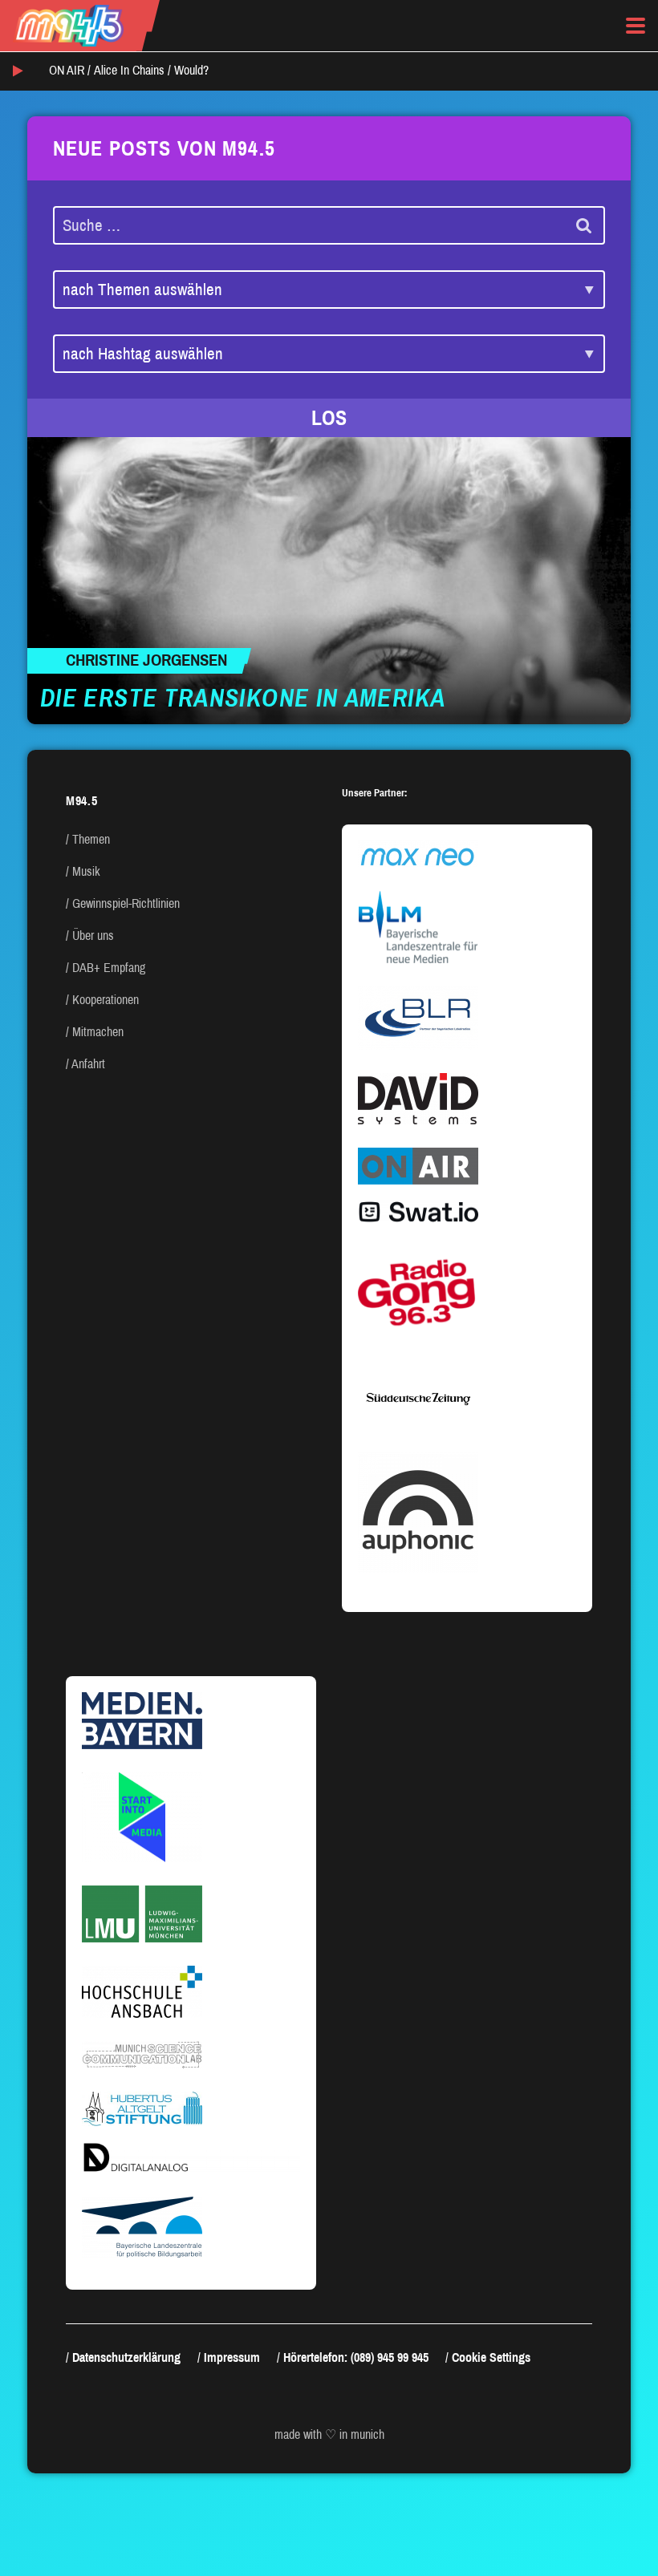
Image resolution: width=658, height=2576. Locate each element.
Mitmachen (98, 1032)
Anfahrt (88, 1064)
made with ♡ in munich (329, 2434)
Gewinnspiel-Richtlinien (126, 903)
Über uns (93, 936)
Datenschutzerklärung (126, 2357)
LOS (329, 418)
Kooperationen (106, 1000)
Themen (91, 839)
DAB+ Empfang (109, 968)
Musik (86, 871)
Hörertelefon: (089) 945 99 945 (356, 2357)
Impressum (232, 2357)
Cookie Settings (491, 2357)
